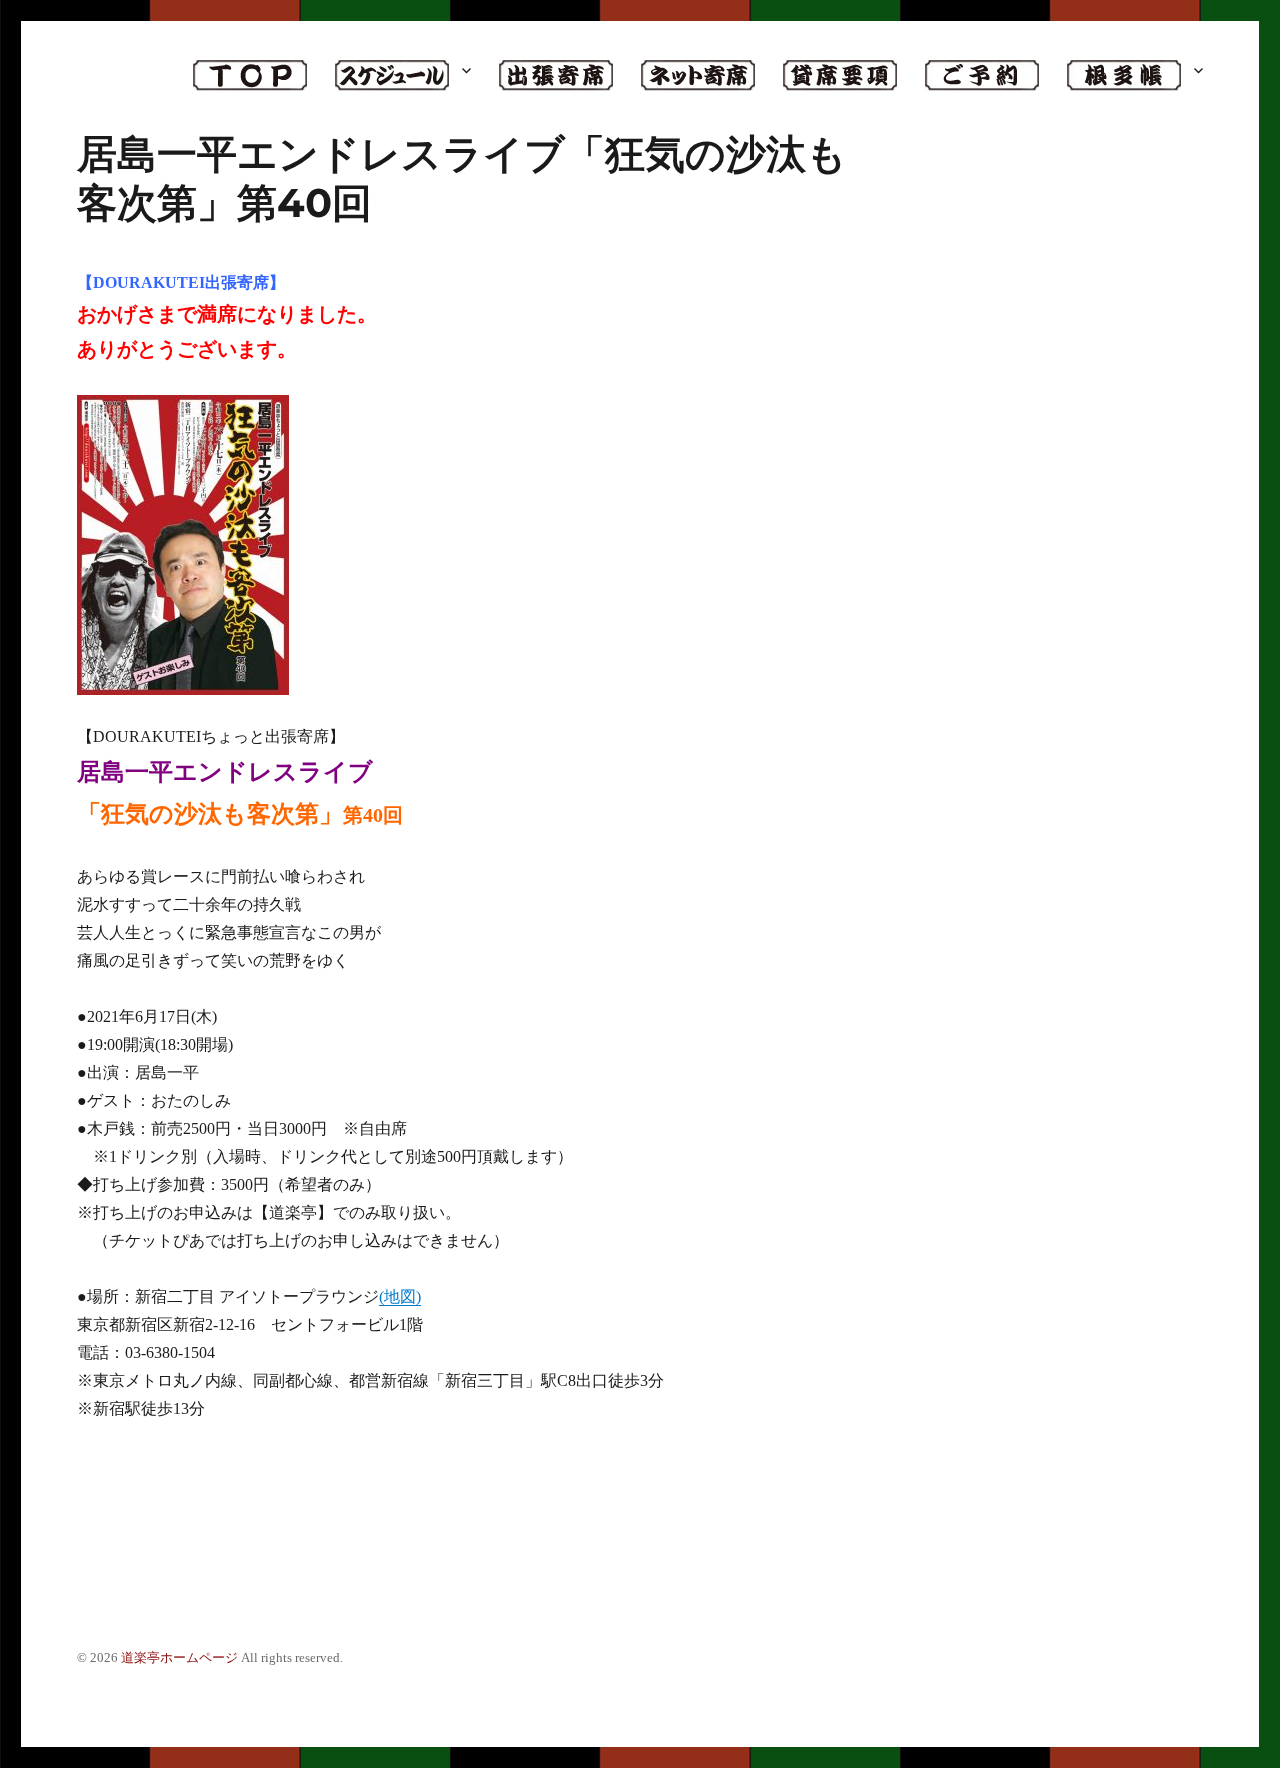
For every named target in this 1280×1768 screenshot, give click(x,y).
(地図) (400, 1296)
